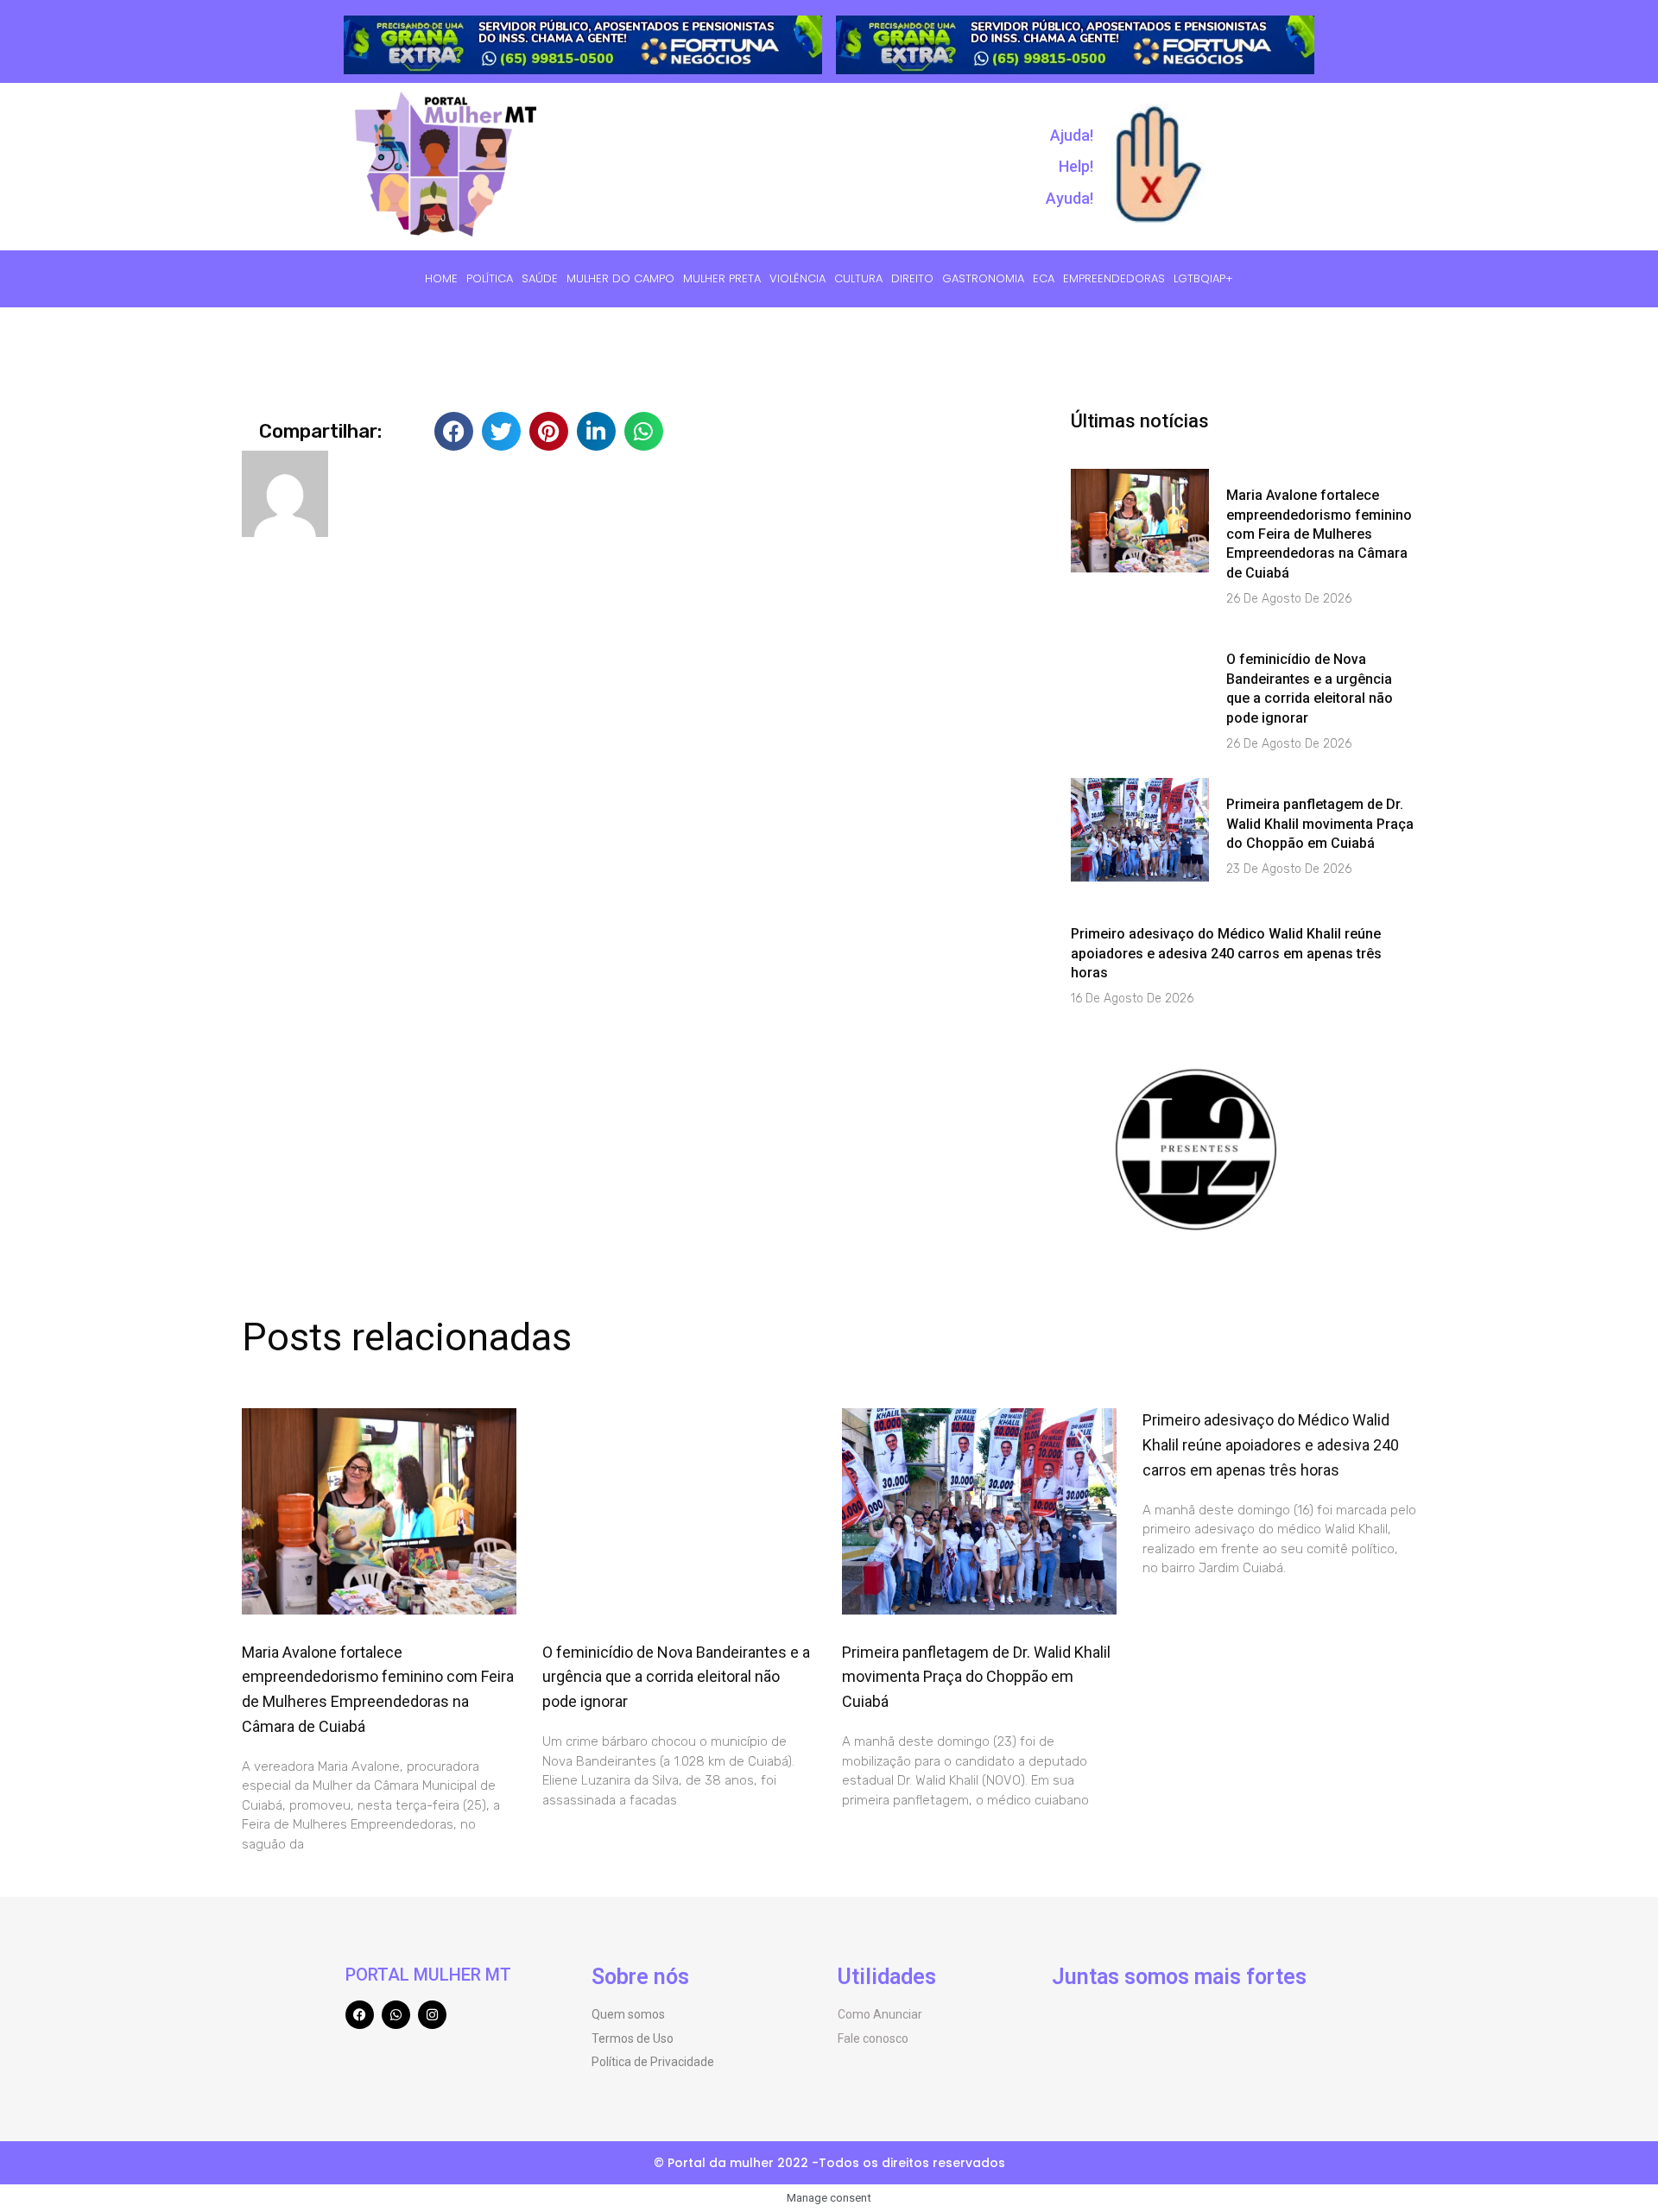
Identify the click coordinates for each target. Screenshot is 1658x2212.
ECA (1044, 278)
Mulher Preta (722, 278)
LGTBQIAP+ (1203, 278)
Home (441, 278)
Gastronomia (983, 278)
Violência (797, 278)
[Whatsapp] (396, 2015)
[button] (454, 431)
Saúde (540, 278)
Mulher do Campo (620, 278)
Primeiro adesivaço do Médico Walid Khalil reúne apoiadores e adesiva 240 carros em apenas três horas (1226, 953)
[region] (1196, 1063)
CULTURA (858, 278)
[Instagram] (432, 2015)
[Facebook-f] (360, 2015)
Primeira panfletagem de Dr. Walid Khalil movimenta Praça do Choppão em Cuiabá (1320, 824)
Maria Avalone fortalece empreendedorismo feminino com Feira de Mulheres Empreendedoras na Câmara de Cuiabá (1319, 534)
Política (490, 278)
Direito (912, 278)
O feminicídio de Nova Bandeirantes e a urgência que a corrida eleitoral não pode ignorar (676, 1677)
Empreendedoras (1114, 278)
